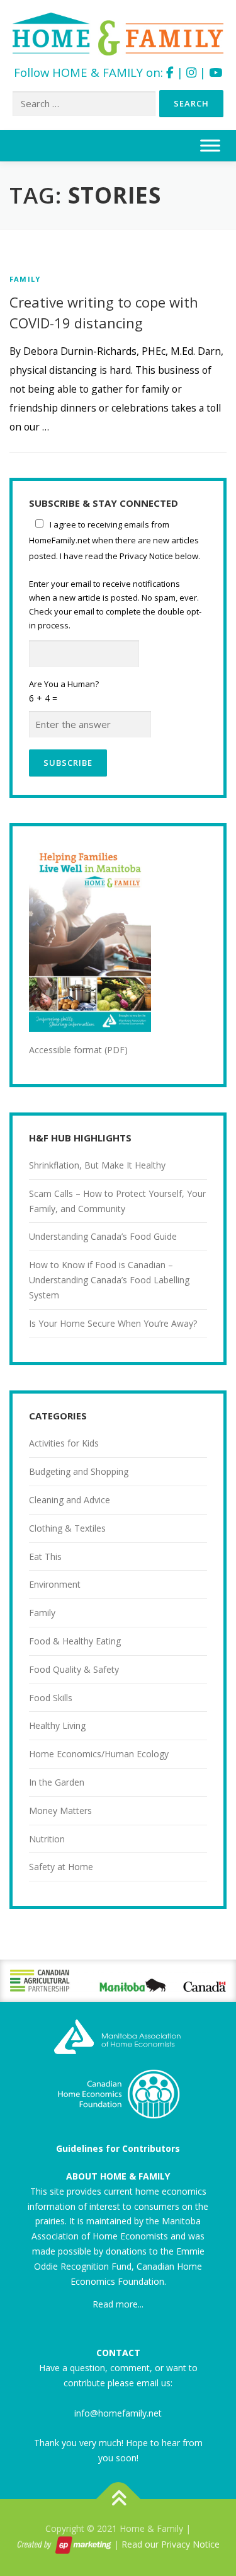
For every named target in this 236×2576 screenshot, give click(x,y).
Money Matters (60, 1811)
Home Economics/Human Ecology (99, 1754)
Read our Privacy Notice (171, 2544)
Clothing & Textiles (67, 1528)
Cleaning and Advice (70, 1500)
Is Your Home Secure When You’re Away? (113, 1323)
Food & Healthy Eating (75, 1641)
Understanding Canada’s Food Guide (103, 1236)
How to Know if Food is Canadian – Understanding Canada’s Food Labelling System (109, 1280)
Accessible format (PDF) (78, 1050)
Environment (55, 1584)
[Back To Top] (118, 2499)
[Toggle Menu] (210, 146)
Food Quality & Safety (74, 1669)
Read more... (118, 2304)
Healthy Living (57, 1725)
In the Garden (57, 1782)
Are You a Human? (64, 691)
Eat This (45, 1557)
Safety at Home (61, 1867)
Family (25, 279)
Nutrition (47, 1839)
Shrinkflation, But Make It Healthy (97, 1165)
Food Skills (51, 1698)
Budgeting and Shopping (79, 1471)
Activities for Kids (64, 1443)
